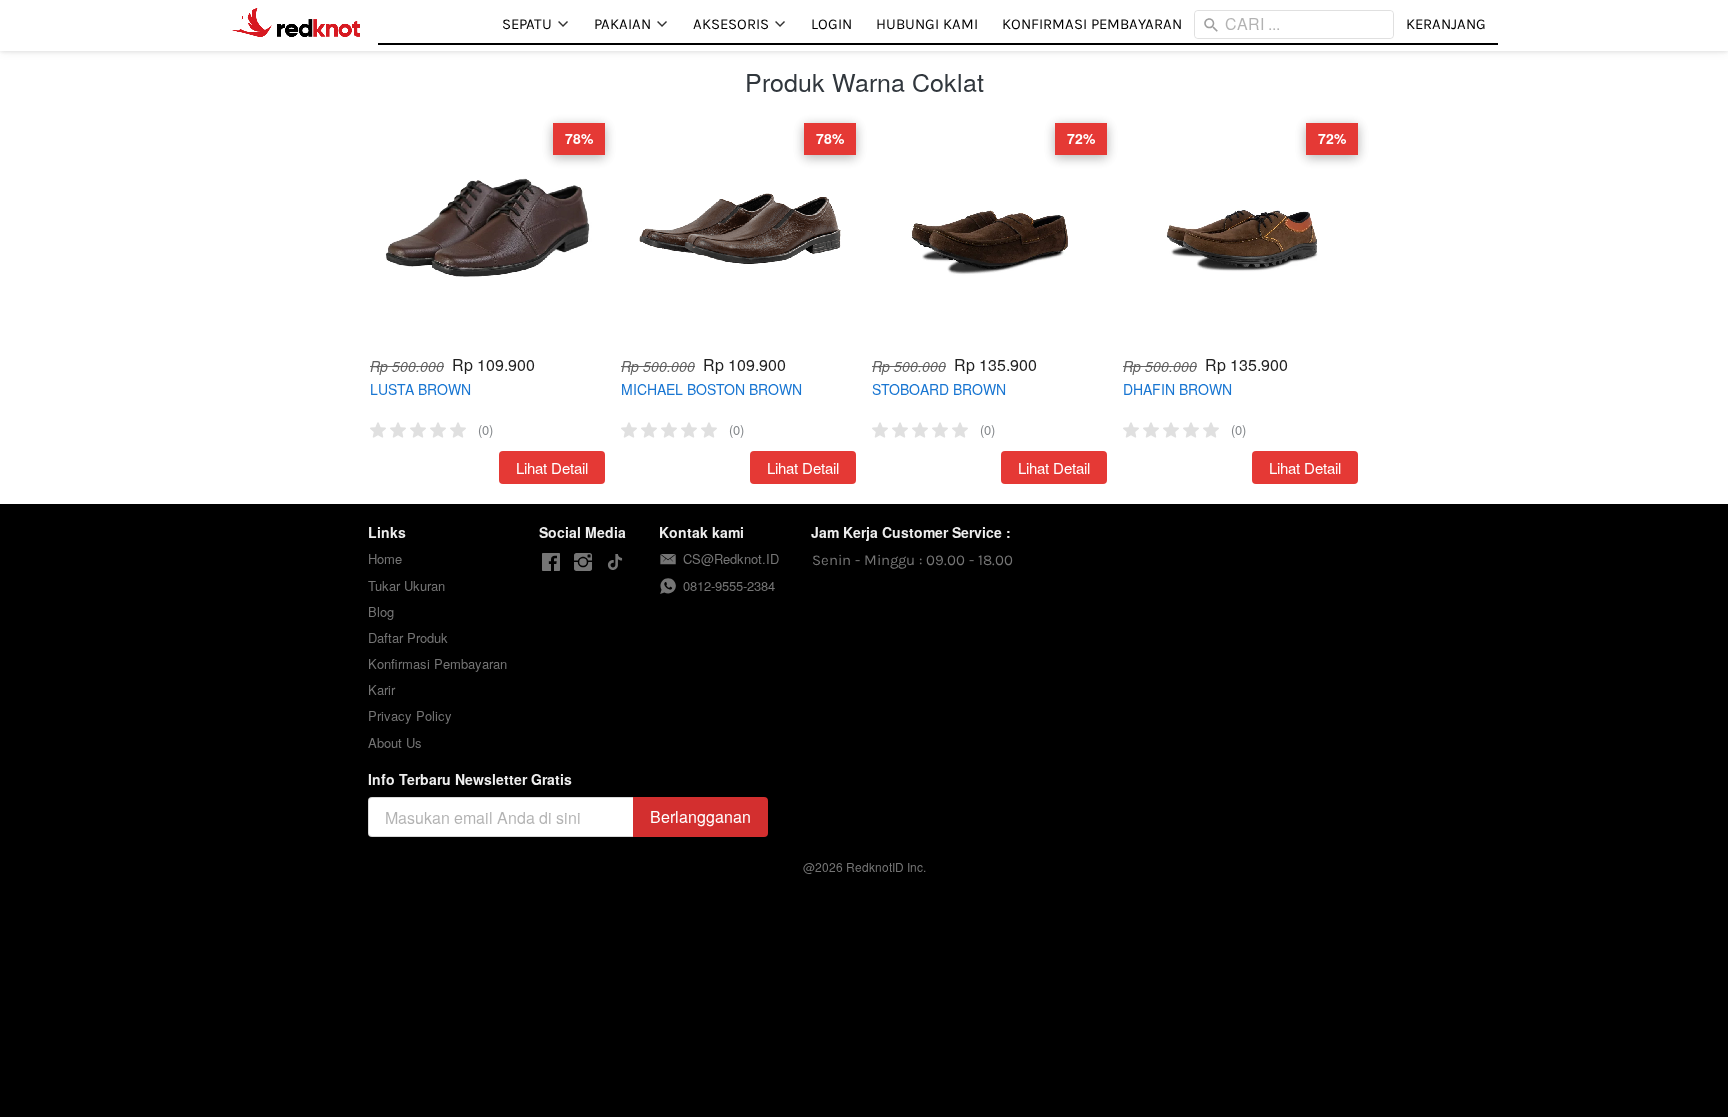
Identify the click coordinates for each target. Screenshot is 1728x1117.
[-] (551, 562)
